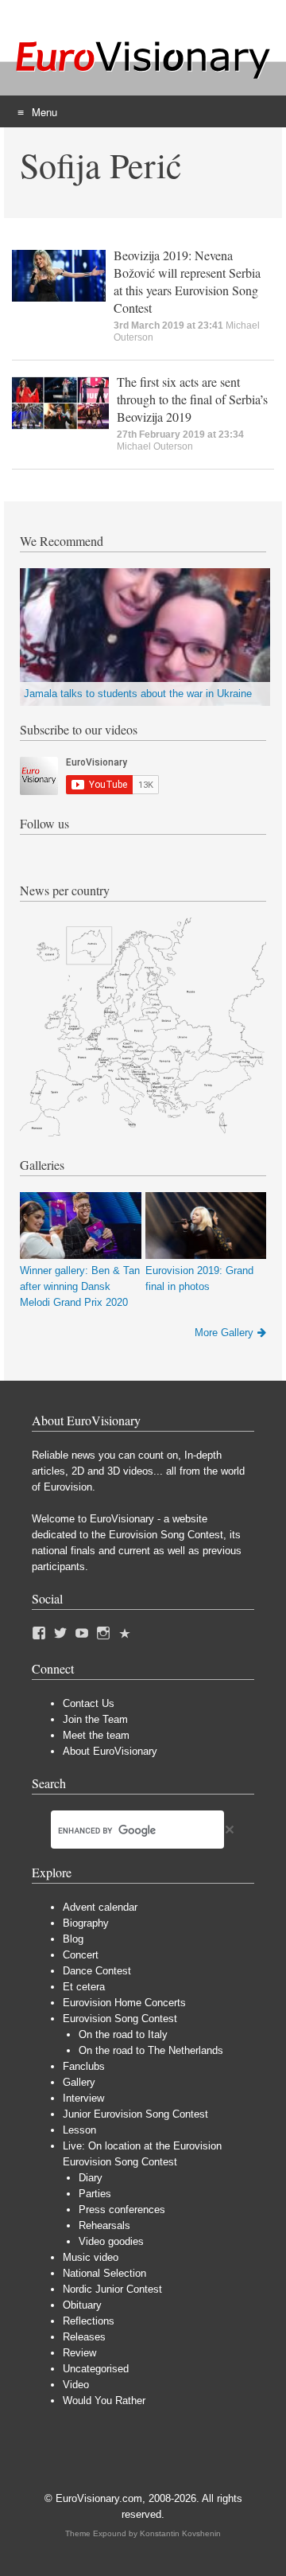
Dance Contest (97, 1971)
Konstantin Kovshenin (180, 2533)
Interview (83, 2098)
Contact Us (89, 1703)
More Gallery (224, 1333)
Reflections (89, 2321)
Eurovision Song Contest (120, 2019)
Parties (95, 2194)
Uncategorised (96, 2369)
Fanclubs (84, 2066)
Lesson (79, 2130)
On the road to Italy (123, 2034)
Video (76, 2385)
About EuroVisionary (110, 1751)
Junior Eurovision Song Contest (135, 2114)
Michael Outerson (155, 446)
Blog (73, 1939)
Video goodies (111, 2241)
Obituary (82, 2305)
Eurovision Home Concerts (124, 2003)
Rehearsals (104, 2225)
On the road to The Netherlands (151, 2050)
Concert (81, 1955)
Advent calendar (100, 1907)
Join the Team (95, 1719)
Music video (91, 2257)
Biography (86, 1923)
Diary (91, 2178)
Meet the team (96, 1735)
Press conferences (122, 2210)
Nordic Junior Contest (112, 2289)
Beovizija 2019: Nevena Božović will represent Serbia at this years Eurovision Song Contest (187, 281)
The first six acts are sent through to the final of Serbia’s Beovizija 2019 (192, 399)
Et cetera (84, 1987)
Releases (84, 2337)
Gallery (79, 2082)
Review (79, 2353)
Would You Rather (104, 2401)
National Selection (104, 2273)
